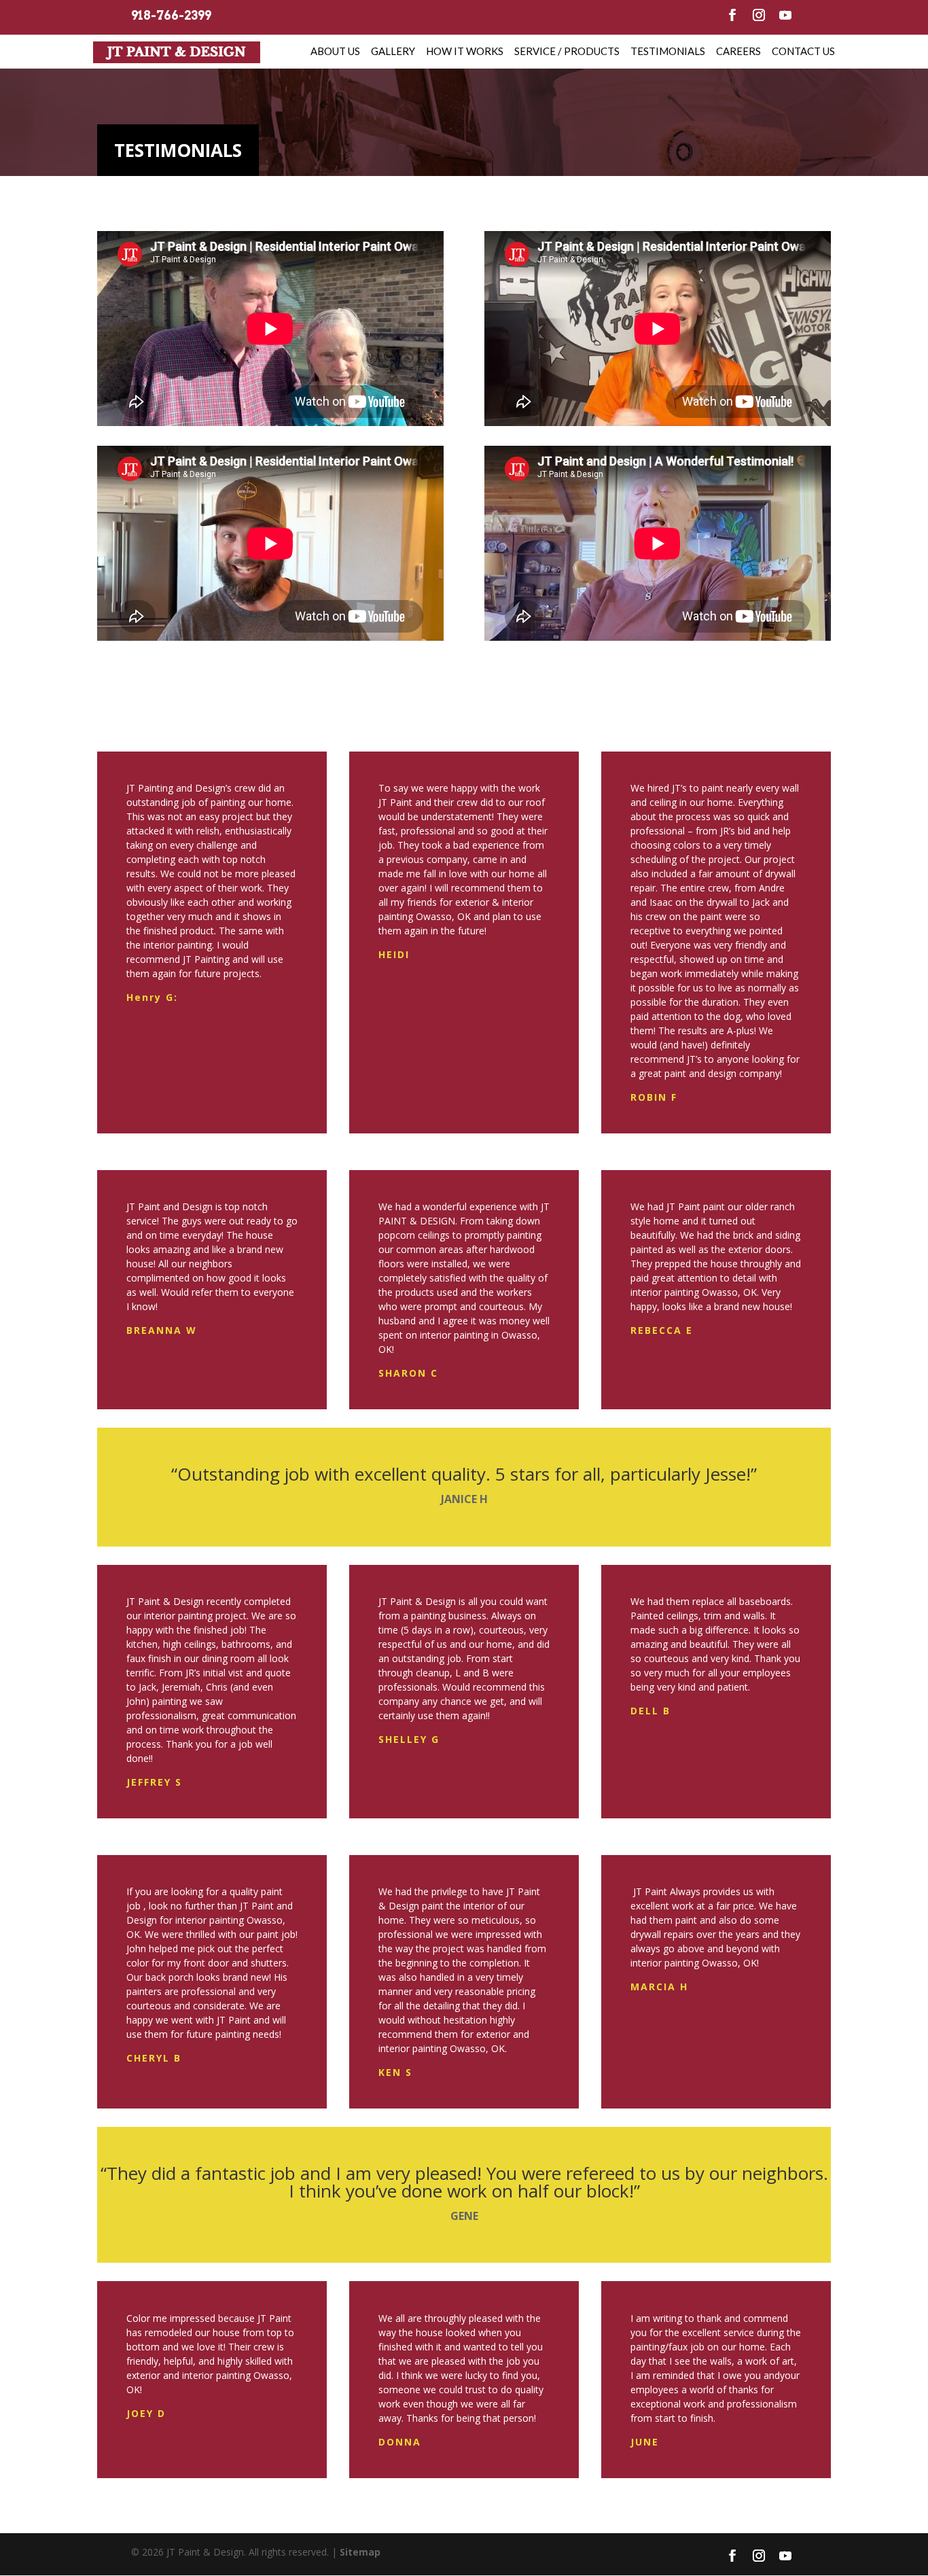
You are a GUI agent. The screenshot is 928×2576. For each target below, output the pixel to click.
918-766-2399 (171, 16)
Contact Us (803, 51)
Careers (738, 51)
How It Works (465, 51)
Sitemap (360, 2552)
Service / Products (567, 51)
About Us (335, 51)
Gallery (393, 51)
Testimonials (668, 51)
